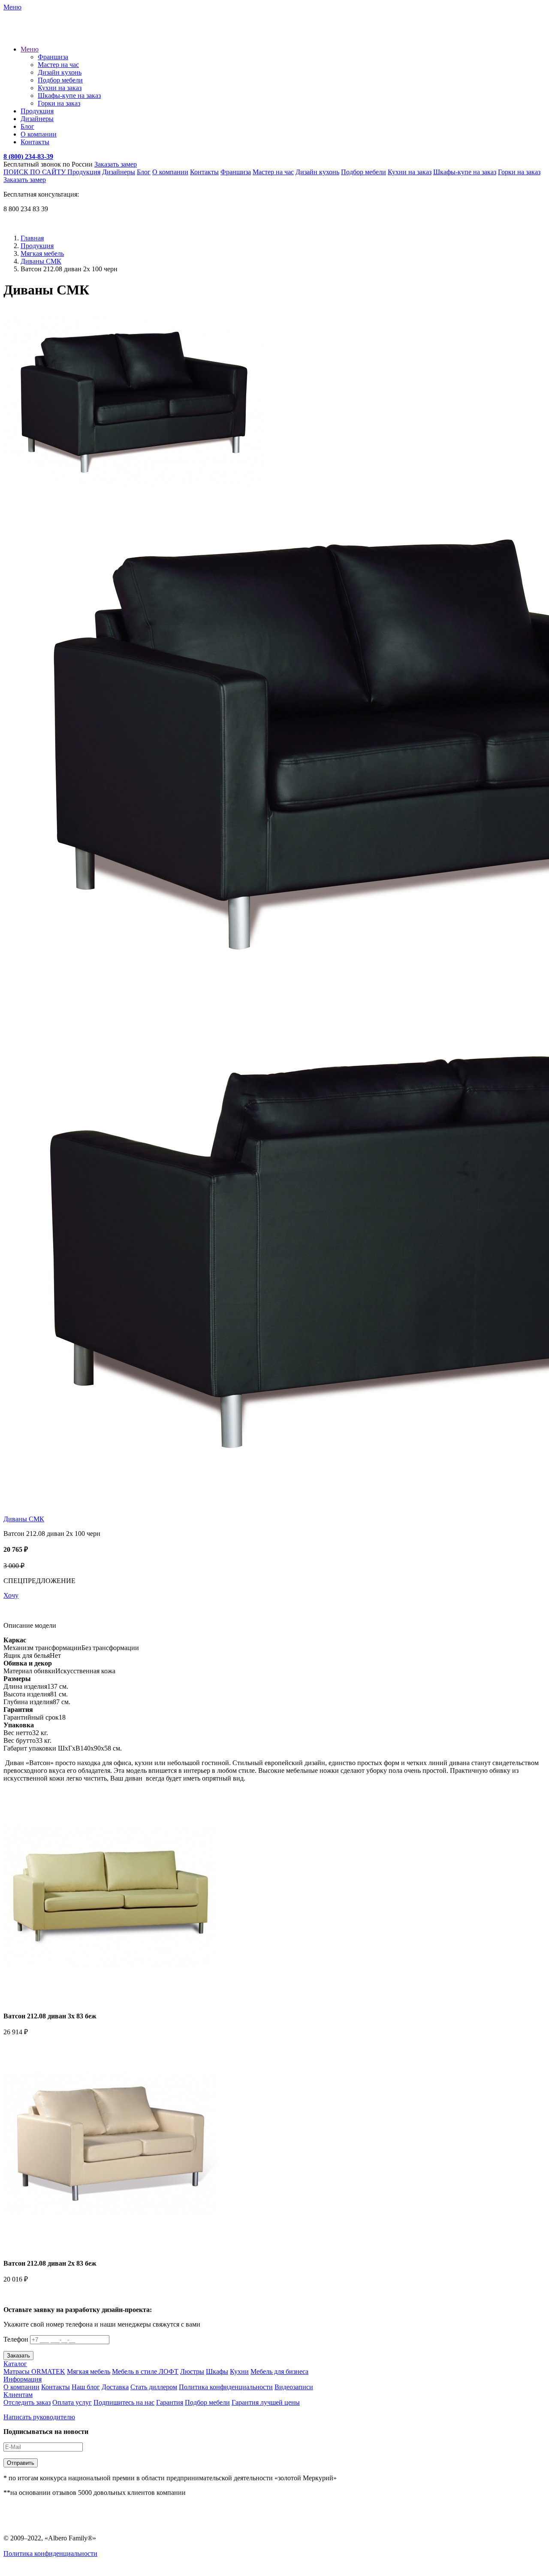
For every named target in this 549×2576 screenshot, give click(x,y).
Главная (32, 238)
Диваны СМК (41, 261)
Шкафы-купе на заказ (69, 96)
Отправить (21, 2463)
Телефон (16, 2339)
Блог (27, 126)
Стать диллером (154, 2387)
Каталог (15, 2364)
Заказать (18, 2356)
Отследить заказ (27, 2402)
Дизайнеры (37, 119)
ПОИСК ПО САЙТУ (35, 172)
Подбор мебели (60, 80)
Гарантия (170, 2402)
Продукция (37, 111)
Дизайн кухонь (60, 72)
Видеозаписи (294, 2387)
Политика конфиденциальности (226, 2387)
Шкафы (217, 2371)
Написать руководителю (39, 2417)
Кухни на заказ (60, 88)
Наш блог (86, 2387)
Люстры (192, 2371)
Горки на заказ (59, 103)
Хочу (11, 1595)
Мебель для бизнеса (279, 2371)
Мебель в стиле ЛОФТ (145, 2371)
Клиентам (18, 2395)
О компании (39, 134)
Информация (23, 2379)
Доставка (115, 2387)
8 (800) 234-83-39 (28, 156)
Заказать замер (116, 164)
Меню (30, 49)
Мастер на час (58, 65)
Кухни (239, 2371)
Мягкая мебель (42, 253)
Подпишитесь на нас (124, 2402)
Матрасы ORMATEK (34, 2371)
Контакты (35, 142)
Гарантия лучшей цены (266, 2402)
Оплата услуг (72, 2402)
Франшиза (53, 57)
